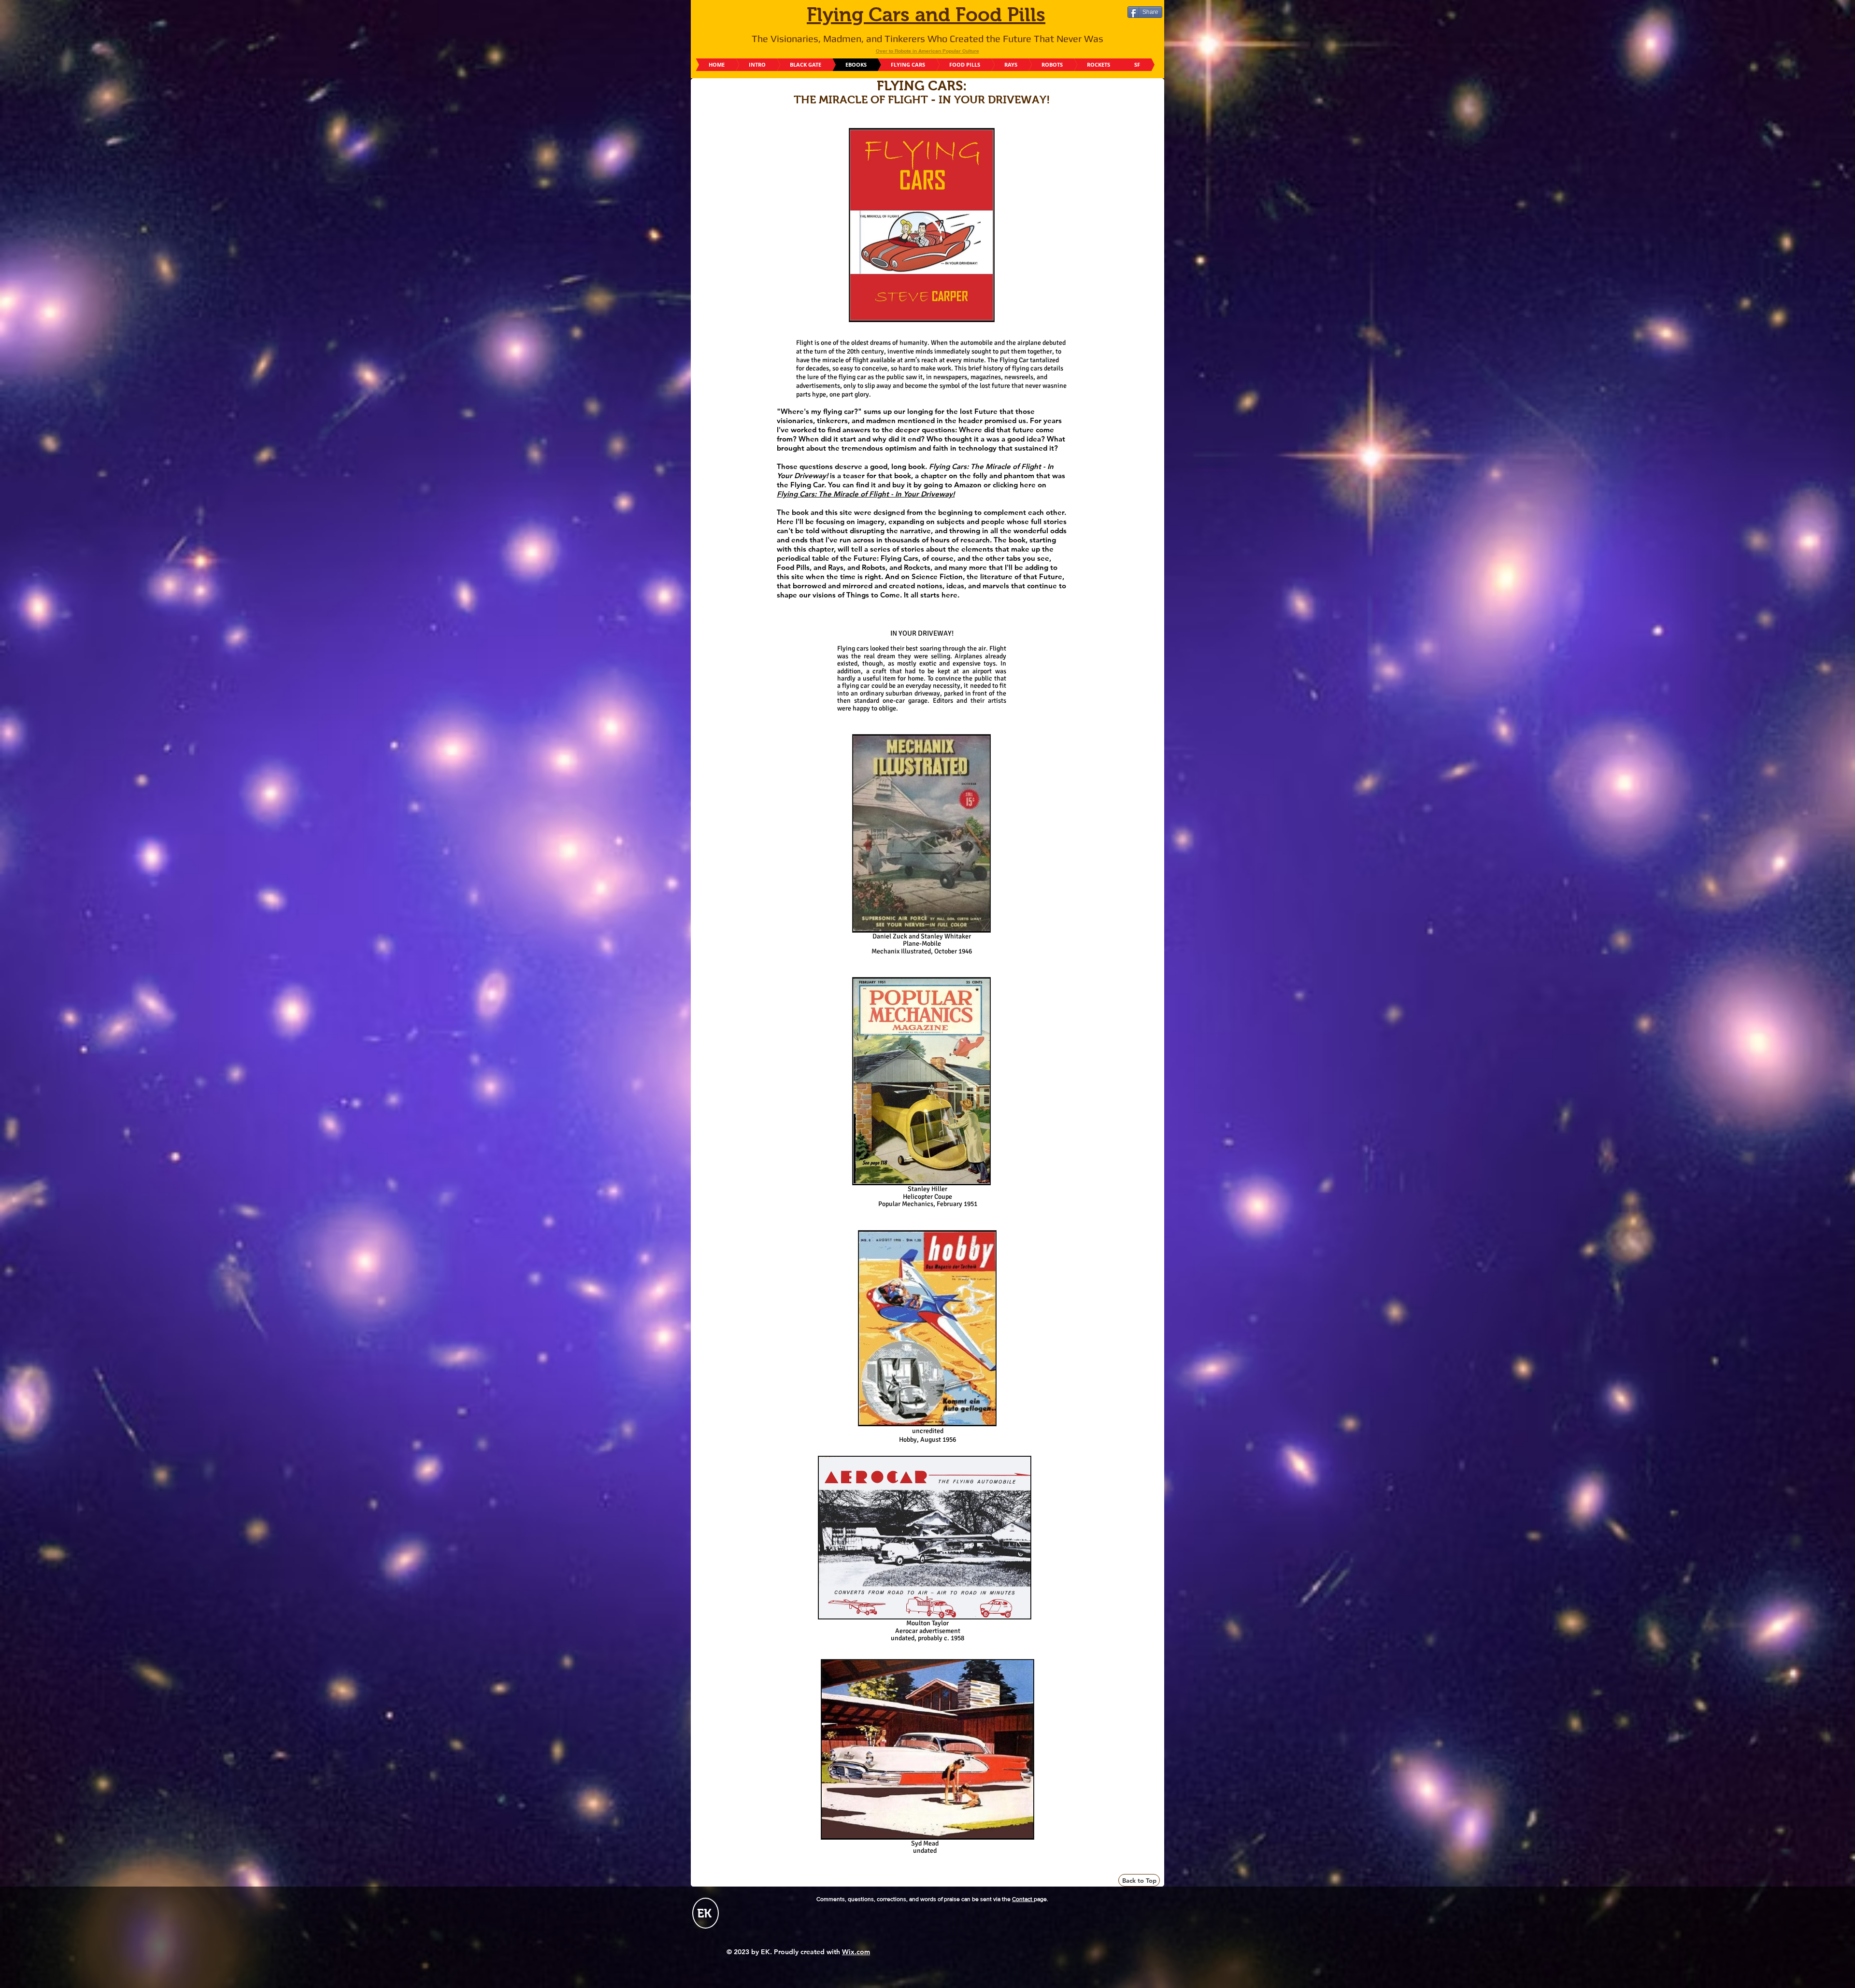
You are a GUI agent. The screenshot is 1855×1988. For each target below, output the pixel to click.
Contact (1023, 1899)
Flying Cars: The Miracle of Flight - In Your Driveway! (866, 494)
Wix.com (856, 1952)
